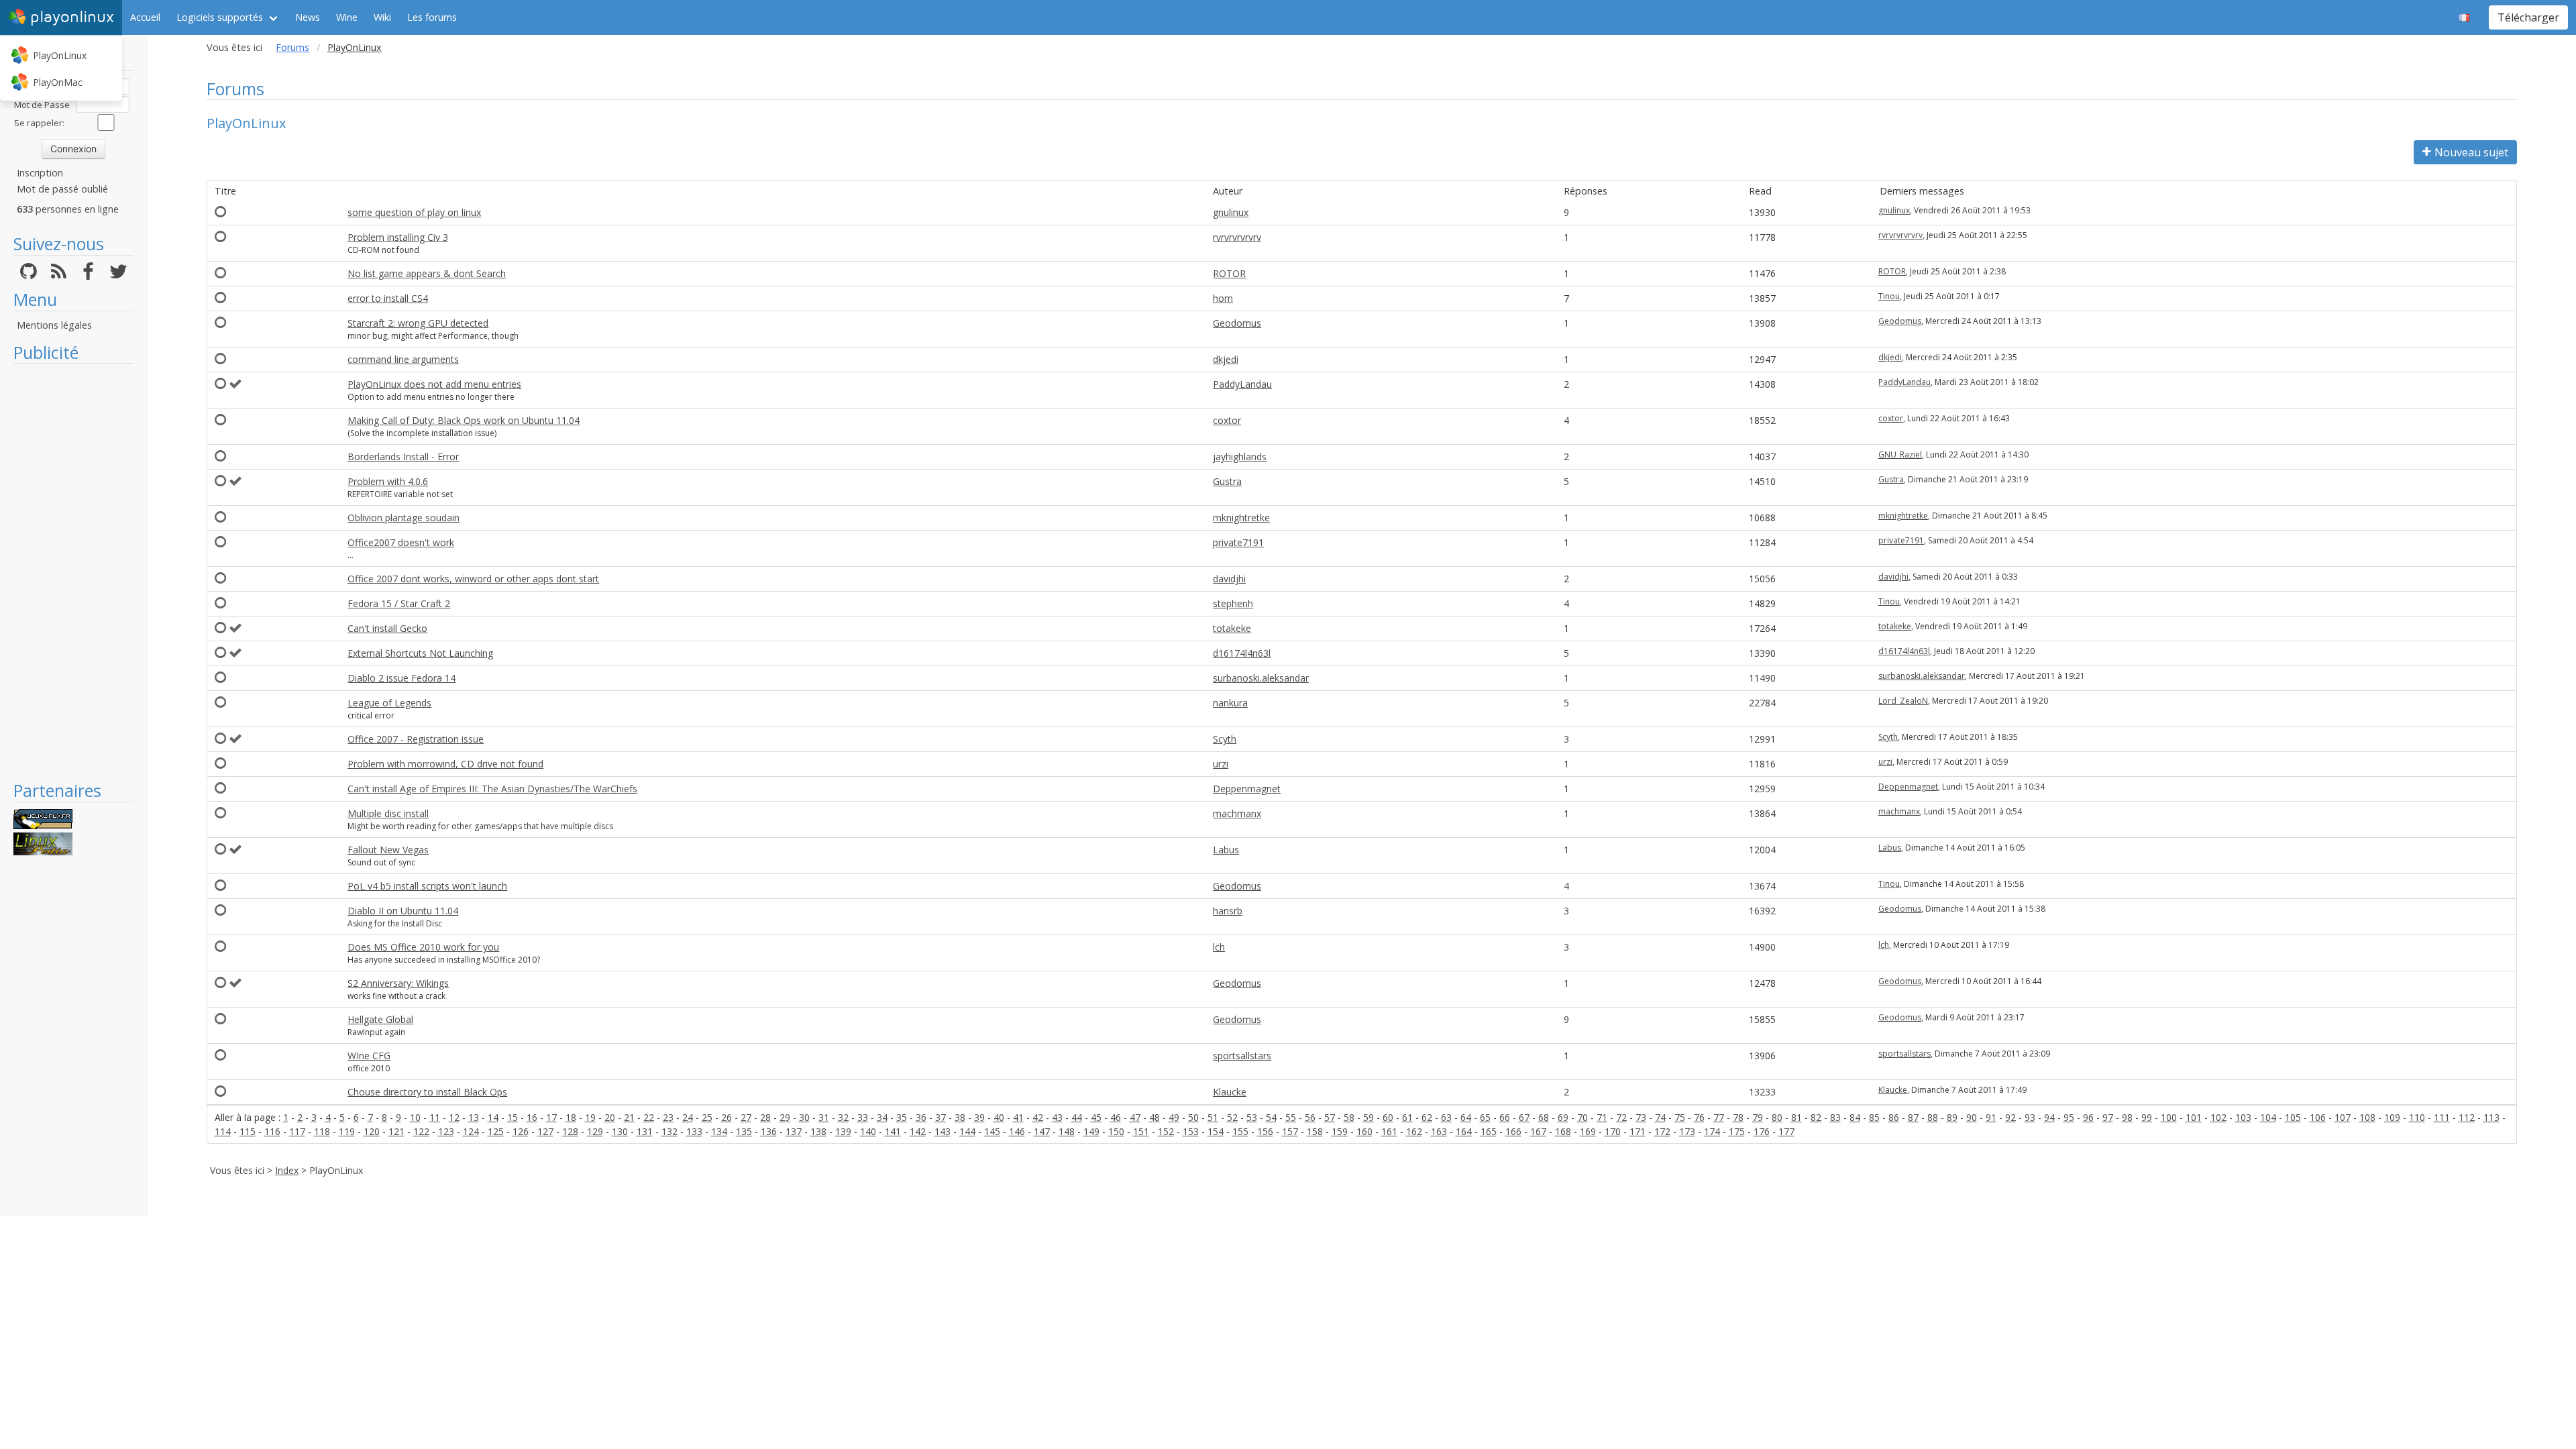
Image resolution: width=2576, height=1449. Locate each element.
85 (1874, 1117)
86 (1894, 1117)
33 (863, 1117)
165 (1489, 1131)
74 (1660, 1117)
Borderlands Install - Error (403, 457)
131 (645, 1131)
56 (1310, 1117)
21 (629, 1117)
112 (2467, 1117)
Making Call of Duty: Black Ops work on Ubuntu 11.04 (464, 420)
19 (590, 1117)
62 (1427, 1117)
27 (746, 1117)
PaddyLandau (1242, 384)
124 (471, 1131)
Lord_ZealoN (1903, 701)
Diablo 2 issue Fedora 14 (401, 678)
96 (2088, 1117)
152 (1166, 1131)
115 (248, 1131)
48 (1155, 1117)
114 (223, 1131)
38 (960, 1117)
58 (1349, 1117)
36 (921, 1117)
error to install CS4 (388, 298)
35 (902, 1117)
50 (1193, 1117)
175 (1737, 1131)
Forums (292, 47)
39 (979, 1117)
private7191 (1238, 542)
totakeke (1232, 628)
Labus (1226, 850)
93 (2030, 1117)
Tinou (1889, 296)
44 (1077, 1117)
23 (668, 1117)
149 (1091, 1131)
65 (1485, 1117)
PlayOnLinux (60, 55)
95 (2069, 1117)
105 (2293, 1117)
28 (765, 1117)
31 (824, 1117)
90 (1972, 1117)
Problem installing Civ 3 (398, 237)
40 (999, 1117)
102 (2218, 1117)
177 (1786, 1131)
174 (1712, 1131)
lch (1219, 947)
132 (669, 1131)
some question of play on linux (414, 212)
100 (2169, 1117)
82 (1816, 1117)
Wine (347, 17)
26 (727, 1117)
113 (2491, 1117)
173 (1687, 1131)
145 (992, 1131)
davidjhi (1229, 579)
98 (2127, 1117)
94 (2049, 1117)
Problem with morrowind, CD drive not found (445, 764)
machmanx (1237, 813)
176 (1762, 1131)
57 (1330, 1117)
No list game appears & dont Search (427, 273)
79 (1758, 1117)
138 (818, 1131)
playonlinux (72, 17)
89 (1952, 1117)
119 (347, 1131)
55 (1291, 1117)
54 (1271, 1117)
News (308, 17)
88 (1933, 1117)
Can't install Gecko (387, 628)
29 (785, 1117)
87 (1913, 1117)
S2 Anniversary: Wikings (398, 983)
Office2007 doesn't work (401, 542)
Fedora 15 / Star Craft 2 (399, 603)
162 (1414, 1131)
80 (1777, 1117)
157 (1290, 1131)
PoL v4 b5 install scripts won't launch (427, 886)
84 (1855, 1117)
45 (1096, 1117)
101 (2194, 1117)
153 (1191, 1131)
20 (610, 1117)
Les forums (432, 17)
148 (1067, 1131)
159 (1340, 1131)
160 (1364, 1131)
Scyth (1225, 739)
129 (595, 1131)
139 (843, 1131)
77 (1719, 1117)
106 (2318, 1117)
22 (649, 1117)
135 (744, 1131)
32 (843, 1117)
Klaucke (1230, 1092)
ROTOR (1229, 273)
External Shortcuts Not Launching (420, 653)
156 (1265, 1131)
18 (571, 1117)
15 (513, 1117)
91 (1991, 1117)
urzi (1221, 764)
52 (1232, 1117)
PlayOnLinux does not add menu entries (434, 384)
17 (551, 1117)
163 (1439, 1131)
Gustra (1227, 481)
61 (1407, 1117)
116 (272, 1131)
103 (2243, 1117)
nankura (1230, 703)
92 (2010, 1117)
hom (1223, 298)
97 (2108, 1117)
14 (493, 1117)
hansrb (1228, 911)
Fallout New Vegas (388, 850)
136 (769, 1131)
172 (1662, 1131)
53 (1252, 1117)
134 (719, 1131)
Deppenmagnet (1247, 789)
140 (868, 1131)
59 (1368, 1117)
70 (1582, 1117)
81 (1796, 1117)
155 (1240, 1131)
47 (1135, 1117)
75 (1680, 1117)
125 (496, 1131)
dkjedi (1226, 359)
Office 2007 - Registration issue (416, 739)
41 (1018, 1117)
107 (2343, 1117)
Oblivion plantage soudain (404, 518)
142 (918, 1131)
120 (372, 1131)
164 (1464, 1131)
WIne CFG (369, 1056)
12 (454, 1117)
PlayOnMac (58, 82)
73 (1641, 1117)
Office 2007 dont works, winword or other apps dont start (473, 579)
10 (415, 1117)
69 (1563, 1117)
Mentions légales (54, 325)
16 (532, 1117)
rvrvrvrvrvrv (1237, 237)
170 (1613, 1131)
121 (396, 1131)
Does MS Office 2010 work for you (423, 947)
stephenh (1233, 603)
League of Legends (389, 703)
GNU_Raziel (1900, 454)
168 (1563, 1131)
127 (545, 1131)
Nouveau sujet (2471, 152)
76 (1699, 1117)
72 (1621, 1117)
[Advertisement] (73, 572)
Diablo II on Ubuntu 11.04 (403, 911)
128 (570, 1131)
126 (521, 1131)
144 (967, 1131)
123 (446, 1131)
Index (287, 1170)
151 (1141, 1131)
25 (707, 1117)
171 (1638, 1131)
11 (435, 1117)
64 (1466, 1117)
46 (1116, 1117)
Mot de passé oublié (62, 189)
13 (474, 1117)
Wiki (382, 17)
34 (882, 1117)
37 (941, 1117)
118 (322, 1131)
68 (1544, 1117)
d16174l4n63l (1242, 653)
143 (943, 1131)
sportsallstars (1242, 1056)
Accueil (145, 17)
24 (688, 1117)
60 (1388, 1117)
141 (893, 1131)
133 (694, 1131)
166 (1513, 1131)
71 (1602, 1117)
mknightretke (1241, 518)
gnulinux (1231, 212)
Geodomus (1237, 323)
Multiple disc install (388, 813)
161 (1389, 1131)
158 (1315, 1131)
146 (1017, 1131)
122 (421, 1131)
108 (2367, 1117)
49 (1174, 1117)
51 (1213, 1117)
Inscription (40, 173)
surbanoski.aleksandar (1261, 678)
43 (1057, 1117)
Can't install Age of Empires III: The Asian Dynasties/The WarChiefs (492, 789)
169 (1588, 1131)
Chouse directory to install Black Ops (427, 1092)
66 (1505, 1117)
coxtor (1227, 420)
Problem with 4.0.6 (388, 481)
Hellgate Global (380, 1019)
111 (2442, 1117)
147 (1042, 1131)
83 (1835, 1117)
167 (1538, 1131)
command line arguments (403, 359)
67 (1524, 1117)
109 (2392, 1117)
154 (1216, 1131)
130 (620, 1131)
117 (297, 1131)
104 (2268, 1117)
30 (804, 1117)
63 (1446, 1117)
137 (794, 1131)
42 (1038, 1117)
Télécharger (2528, 17)
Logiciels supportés (220, 17)
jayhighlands (1240, 457)
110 (2417, 1117)
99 (2147, 1117)
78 (1738, 1117)
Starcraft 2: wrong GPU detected (418, 323)
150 (1116, 1131)
